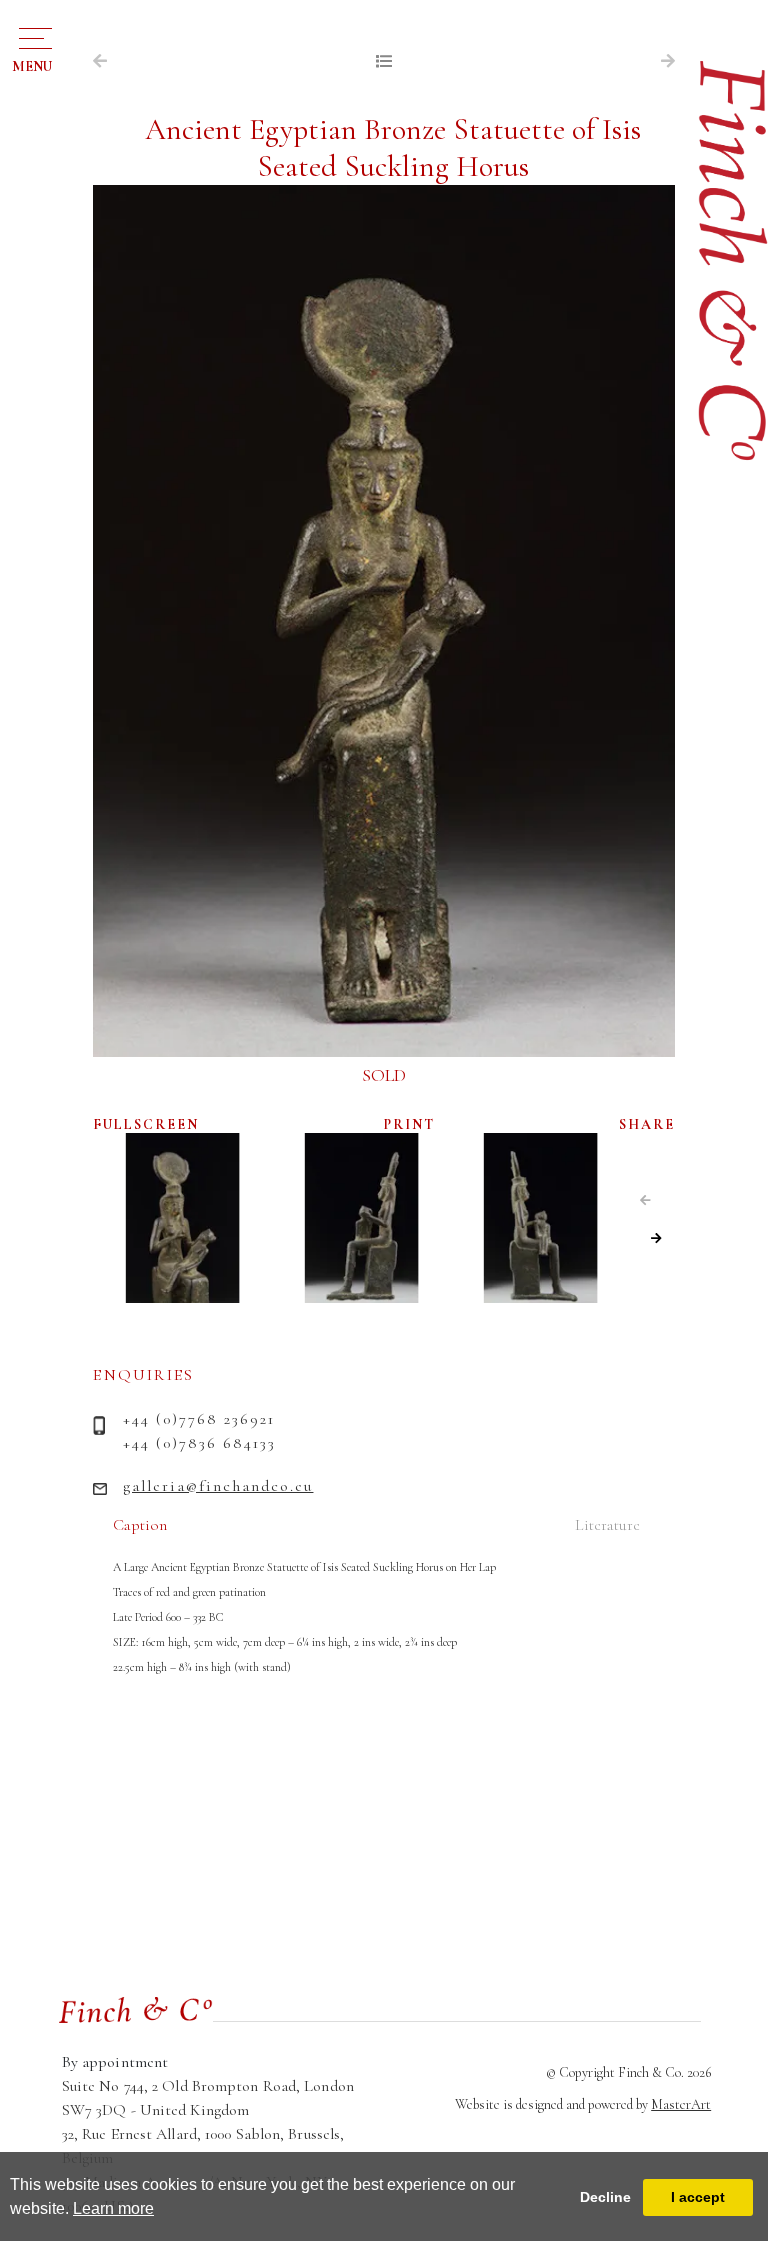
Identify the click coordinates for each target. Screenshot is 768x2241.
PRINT (409, 1124)
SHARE (647, 1124)
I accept (698, 2197)
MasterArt (681, 2104)
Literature (607, 1525)
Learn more (113, 2208)
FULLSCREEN (146, 1124)
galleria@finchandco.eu (218, 1486)
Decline (605, 2197)
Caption (140, 1525)
